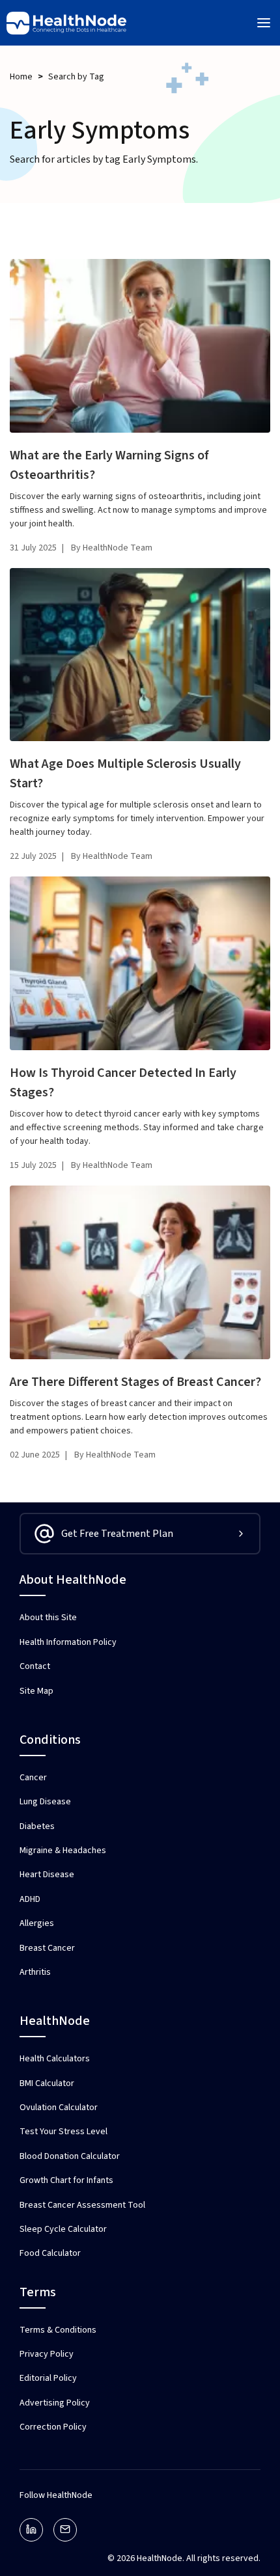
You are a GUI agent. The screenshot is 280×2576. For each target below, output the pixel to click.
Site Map (36, 1691)
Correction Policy (53, 2427)
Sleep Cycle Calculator (63, 2229)
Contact (35, 1666)
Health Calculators (55, 2059)
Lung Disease (45, 1802)
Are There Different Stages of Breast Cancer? (135, 1382)
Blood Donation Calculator (70, 2156)
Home (21, 77)
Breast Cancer (47, 1948)
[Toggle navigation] (264, 23)
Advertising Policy (55, 2403)
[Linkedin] (31, 2530)
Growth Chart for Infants (66, 2180)
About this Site (48, 1618)
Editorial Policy (48, 2378)
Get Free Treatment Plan (117, 1534)
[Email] (65, 2530)
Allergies (37, 1923)
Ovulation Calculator (59, 2108)
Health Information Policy (68, 1642)
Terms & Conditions (58, 2330)
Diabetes (37, 1826)
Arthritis (35, 1972)
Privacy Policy (47, 2354)
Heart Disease (47, 1875)
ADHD (30, 1899)
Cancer (33, 1778)
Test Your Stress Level (63, 2132)
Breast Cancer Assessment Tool (82, 2205)
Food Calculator (50, 2253)
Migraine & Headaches (63, 1851)
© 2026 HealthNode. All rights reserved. (184, 2558)
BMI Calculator (47, 2083)
